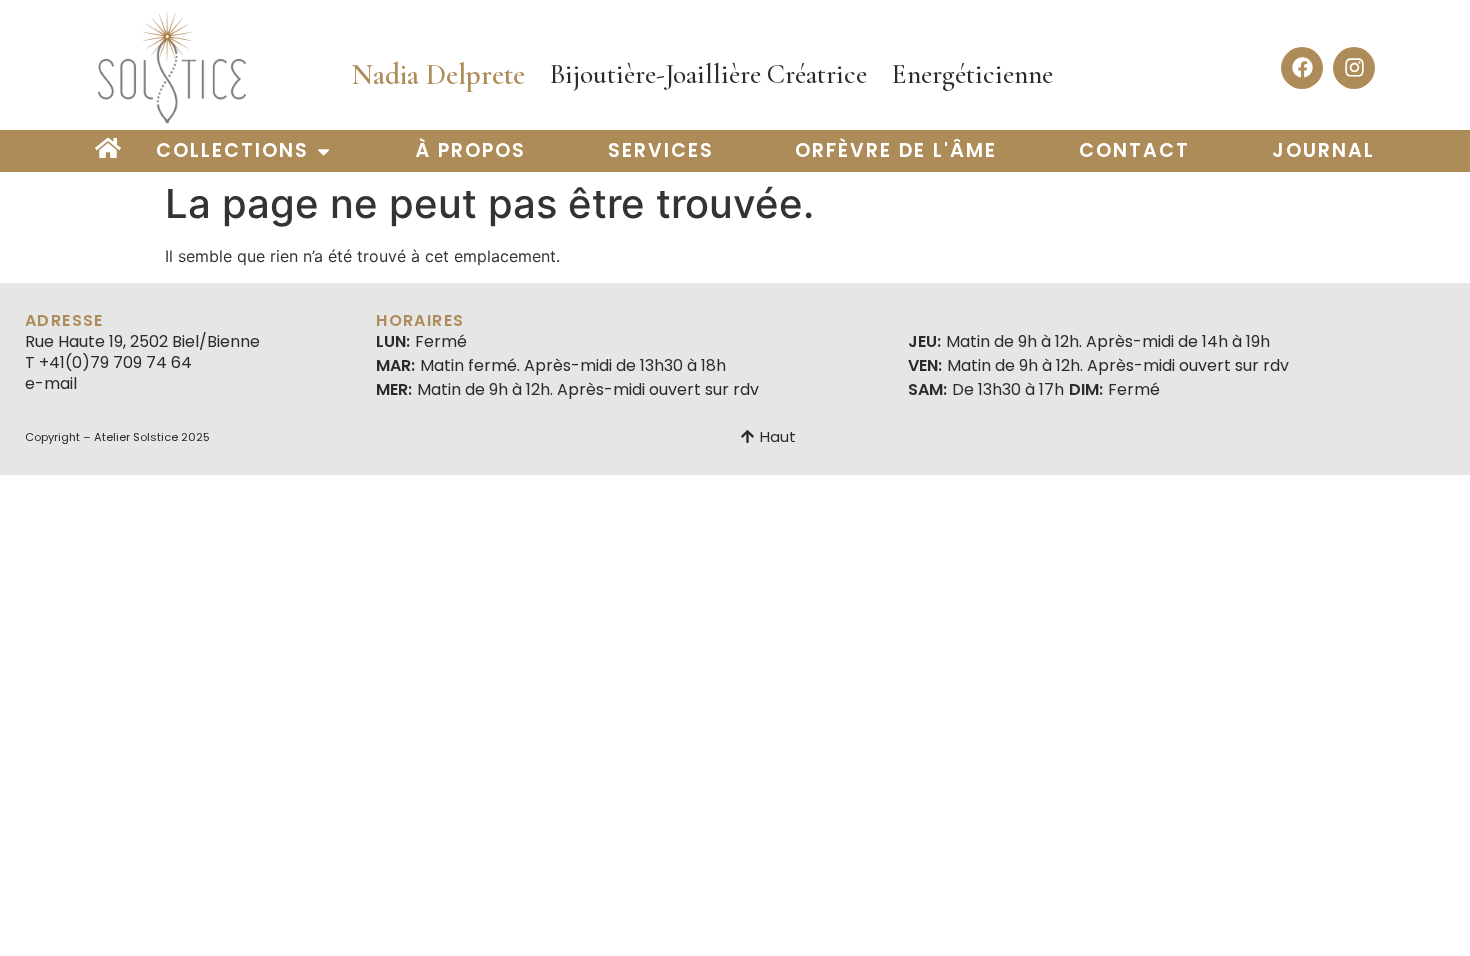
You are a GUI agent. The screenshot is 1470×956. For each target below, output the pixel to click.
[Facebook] (1302, 68)
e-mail (51, 383)
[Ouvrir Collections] (323, 151)
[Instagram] (1354, 68)
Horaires (420, 320)
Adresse (64, 320)
